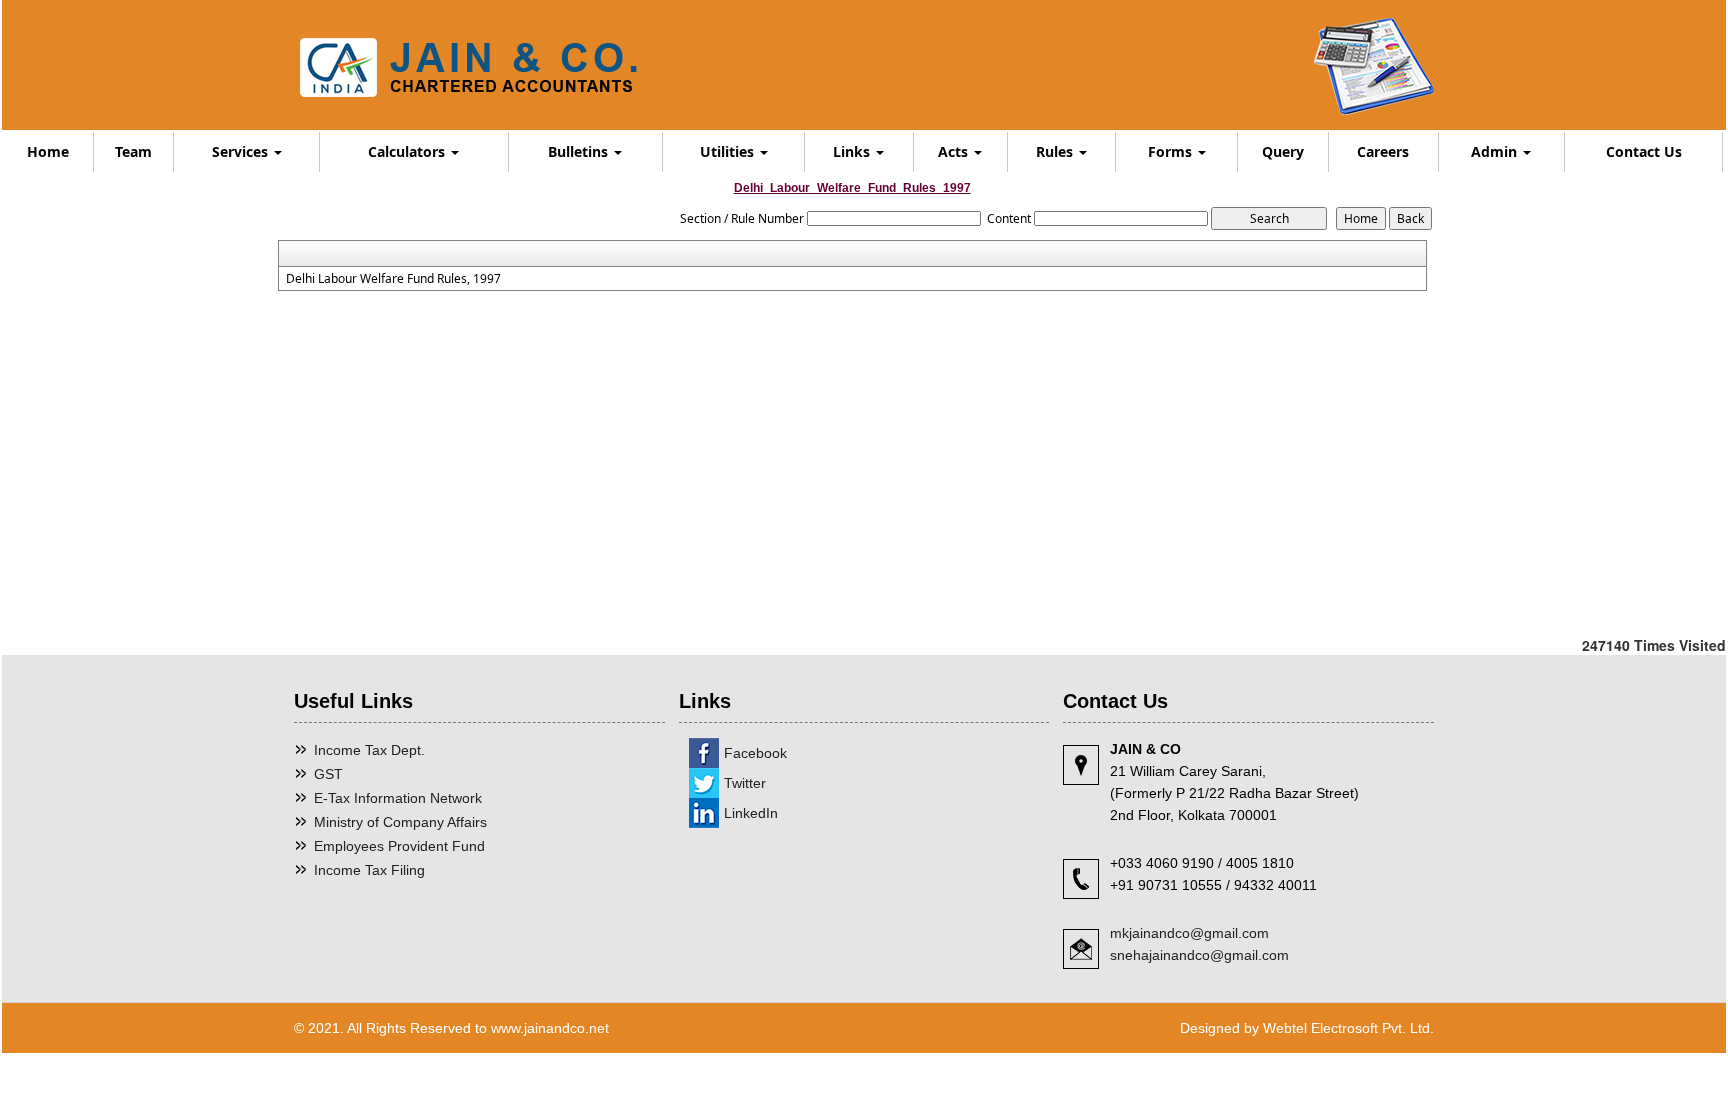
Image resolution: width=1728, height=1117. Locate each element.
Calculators (408, 151)
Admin (1496, 151)
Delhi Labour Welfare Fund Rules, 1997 (393, 279)
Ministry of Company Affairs (400, 822)
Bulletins (580, 151)
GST (328, 774)
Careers (1383, 151)
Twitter (745, 783)
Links (853, 151)
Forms (1172, 151)
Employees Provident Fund (399, 846)
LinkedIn (751, 813)
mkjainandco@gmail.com (1189, 933)
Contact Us (1644, 151)
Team (133, 151)
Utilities (729, 151)
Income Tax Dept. (369, 750)
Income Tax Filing (369, 870)
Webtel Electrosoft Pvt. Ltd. (1348, 1028)
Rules (1056, 151)
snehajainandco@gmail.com (1199, 955)
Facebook (755, 753)
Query (1283, 151)
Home (48, 151)
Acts (955, 151)
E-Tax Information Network (398, 798)
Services (242, 151)
